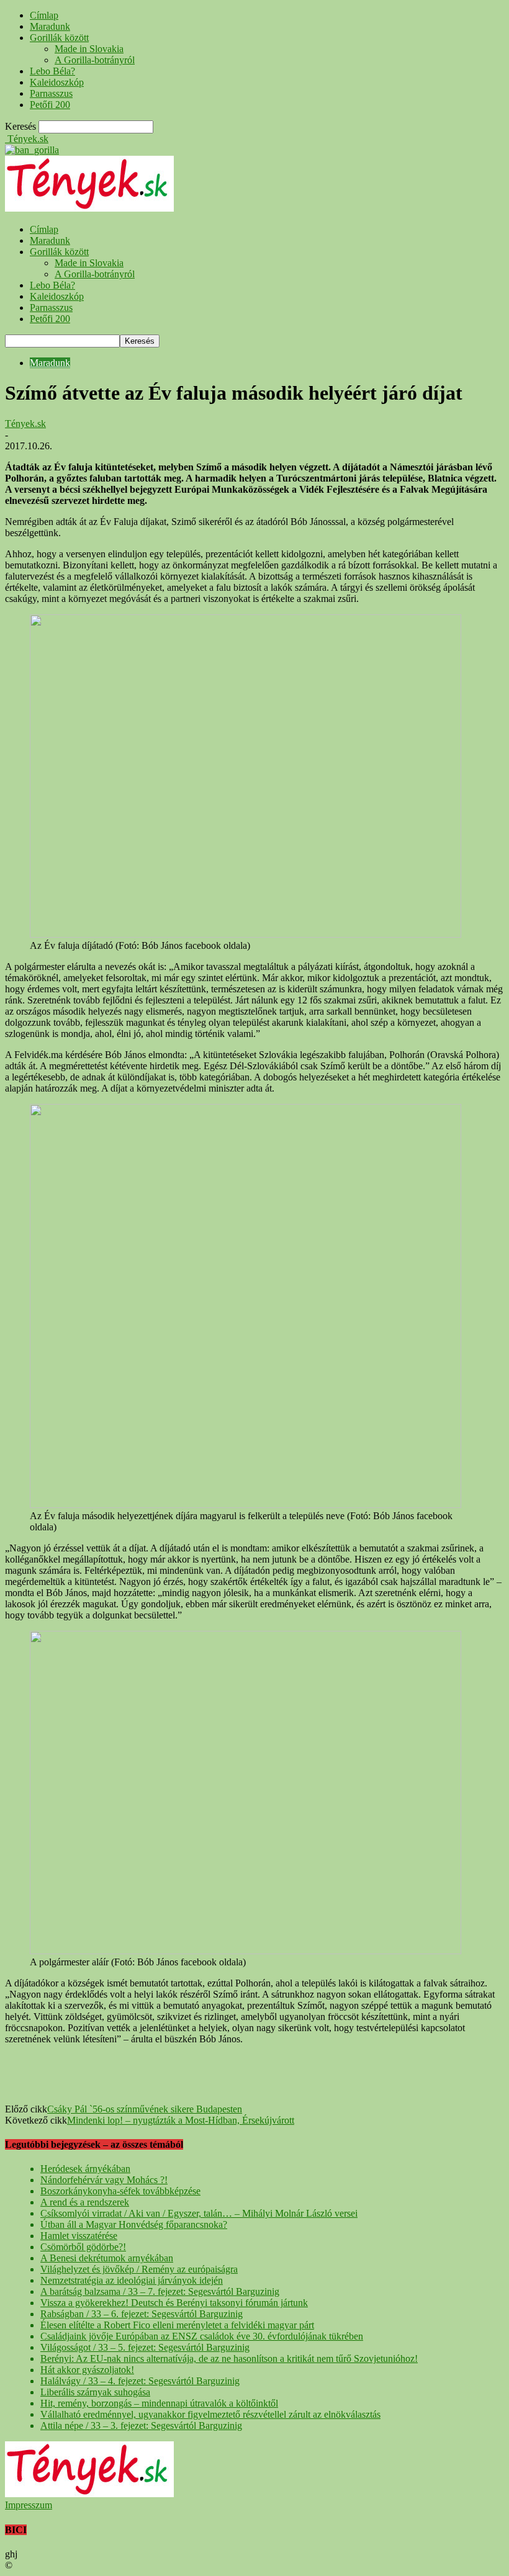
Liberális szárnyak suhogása (95, 2392)
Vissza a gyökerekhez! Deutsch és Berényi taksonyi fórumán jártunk (174, 2303)
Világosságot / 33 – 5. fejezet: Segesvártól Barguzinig (145, 2347)
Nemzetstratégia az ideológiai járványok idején (132, 2280)
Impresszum (29, 2505)
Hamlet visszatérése (79, 2236)
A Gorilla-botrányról (95, 60)
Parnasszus (51, 93)
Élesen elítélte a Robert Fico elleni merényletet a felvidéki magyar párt (177, 2325)
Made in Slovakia (89, 49)
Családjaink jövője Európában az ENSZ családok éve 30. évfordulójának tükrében (202, 2336)
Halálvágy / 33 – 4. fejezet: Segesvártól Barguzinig (140, 2381)
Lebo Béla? (52, 71)
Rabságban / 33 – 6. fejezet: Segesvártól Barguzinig (142, 2314)
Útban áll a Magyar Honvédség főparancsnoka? (134, 2224)
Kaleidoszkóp (57, 82)
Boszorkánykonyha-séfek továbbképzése (120, 2191)
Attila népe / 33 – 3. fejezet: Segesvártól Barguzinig (141, 2426)
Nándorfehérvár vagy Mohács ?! (104, 2180)
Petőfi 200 (50, 105)
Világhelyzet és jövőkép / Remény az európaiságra (139, 2269)
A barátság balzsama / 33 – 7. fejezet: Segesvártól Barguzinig (160, 2291)
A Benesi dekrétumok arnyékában (107, 2258)
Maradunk (50, 26)
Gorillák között (59, 38)
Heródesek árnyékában (85, 2169)
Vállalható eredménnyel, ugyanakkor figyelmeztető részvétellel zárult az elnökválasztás (210, 2414)
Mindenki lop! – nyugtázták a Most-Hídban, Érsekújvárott (181, 2120)
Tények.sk (25, 424)
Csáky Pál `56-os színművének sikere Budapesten (145, 2109)
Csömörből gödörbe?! (83, 2247)
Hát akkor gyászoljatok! (87, 2370)
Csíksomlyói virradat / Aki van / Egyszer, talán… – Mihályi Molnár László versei (199, 2213)
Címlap (44, 15)
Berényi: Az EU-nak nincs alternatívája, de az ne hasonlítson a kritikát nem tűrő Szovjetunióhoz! (229, 2358)
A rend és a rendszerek (85, 2202)
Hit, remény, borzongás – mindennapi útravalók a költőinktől (159, 2403)
